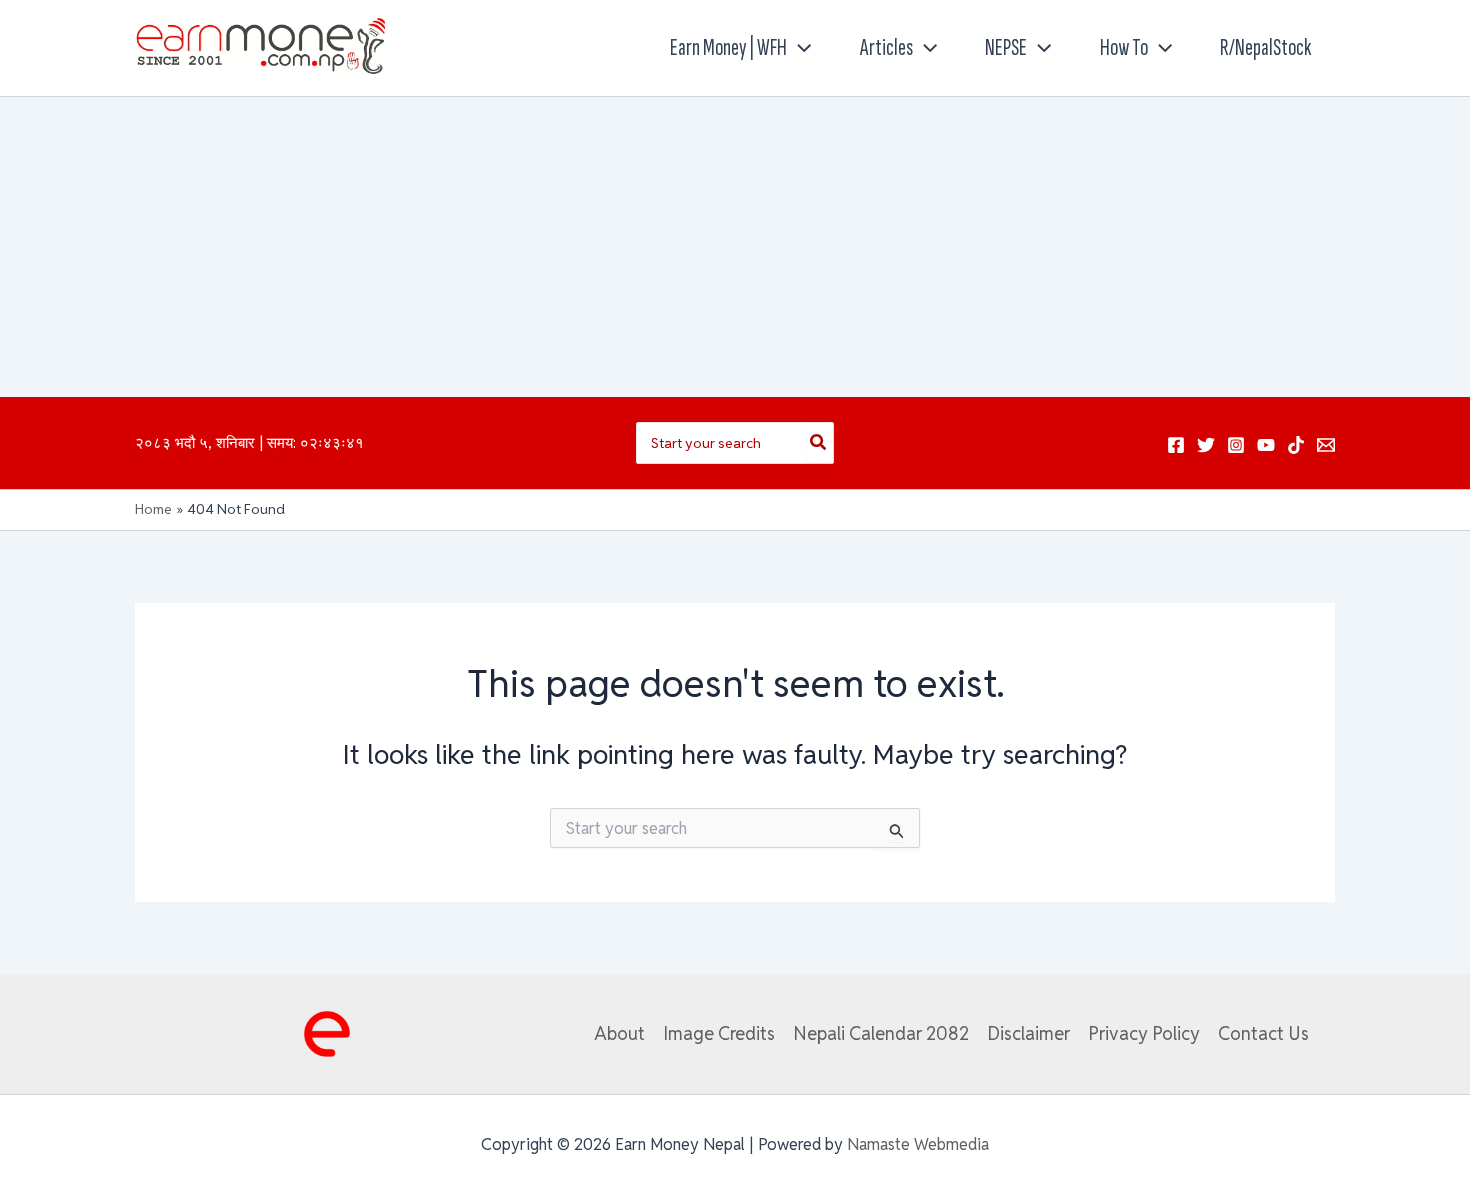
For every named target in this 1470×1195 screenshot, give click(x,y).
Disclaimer (1028, 1033)
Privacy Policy (1144, 1033)
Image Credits (719, 1033)
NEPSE (1006, 47)
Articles (886, 47)
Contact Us (1263, 1033)
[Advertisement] (735, 247)
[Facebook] (1176, 445)
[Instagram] (1236, 445)
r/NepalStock (1265, 47)
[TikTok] (1296, 445)
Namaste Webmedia (918, 1144)
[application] (799, 48)
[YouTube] (1266, 445)
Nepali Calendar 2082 (881, 1033)
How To (1124, 47)
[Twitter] (1206, 445)
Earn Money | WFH (728, 47)
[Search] (819, 443)
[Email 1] (1326, 445)
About (619, 1033)
